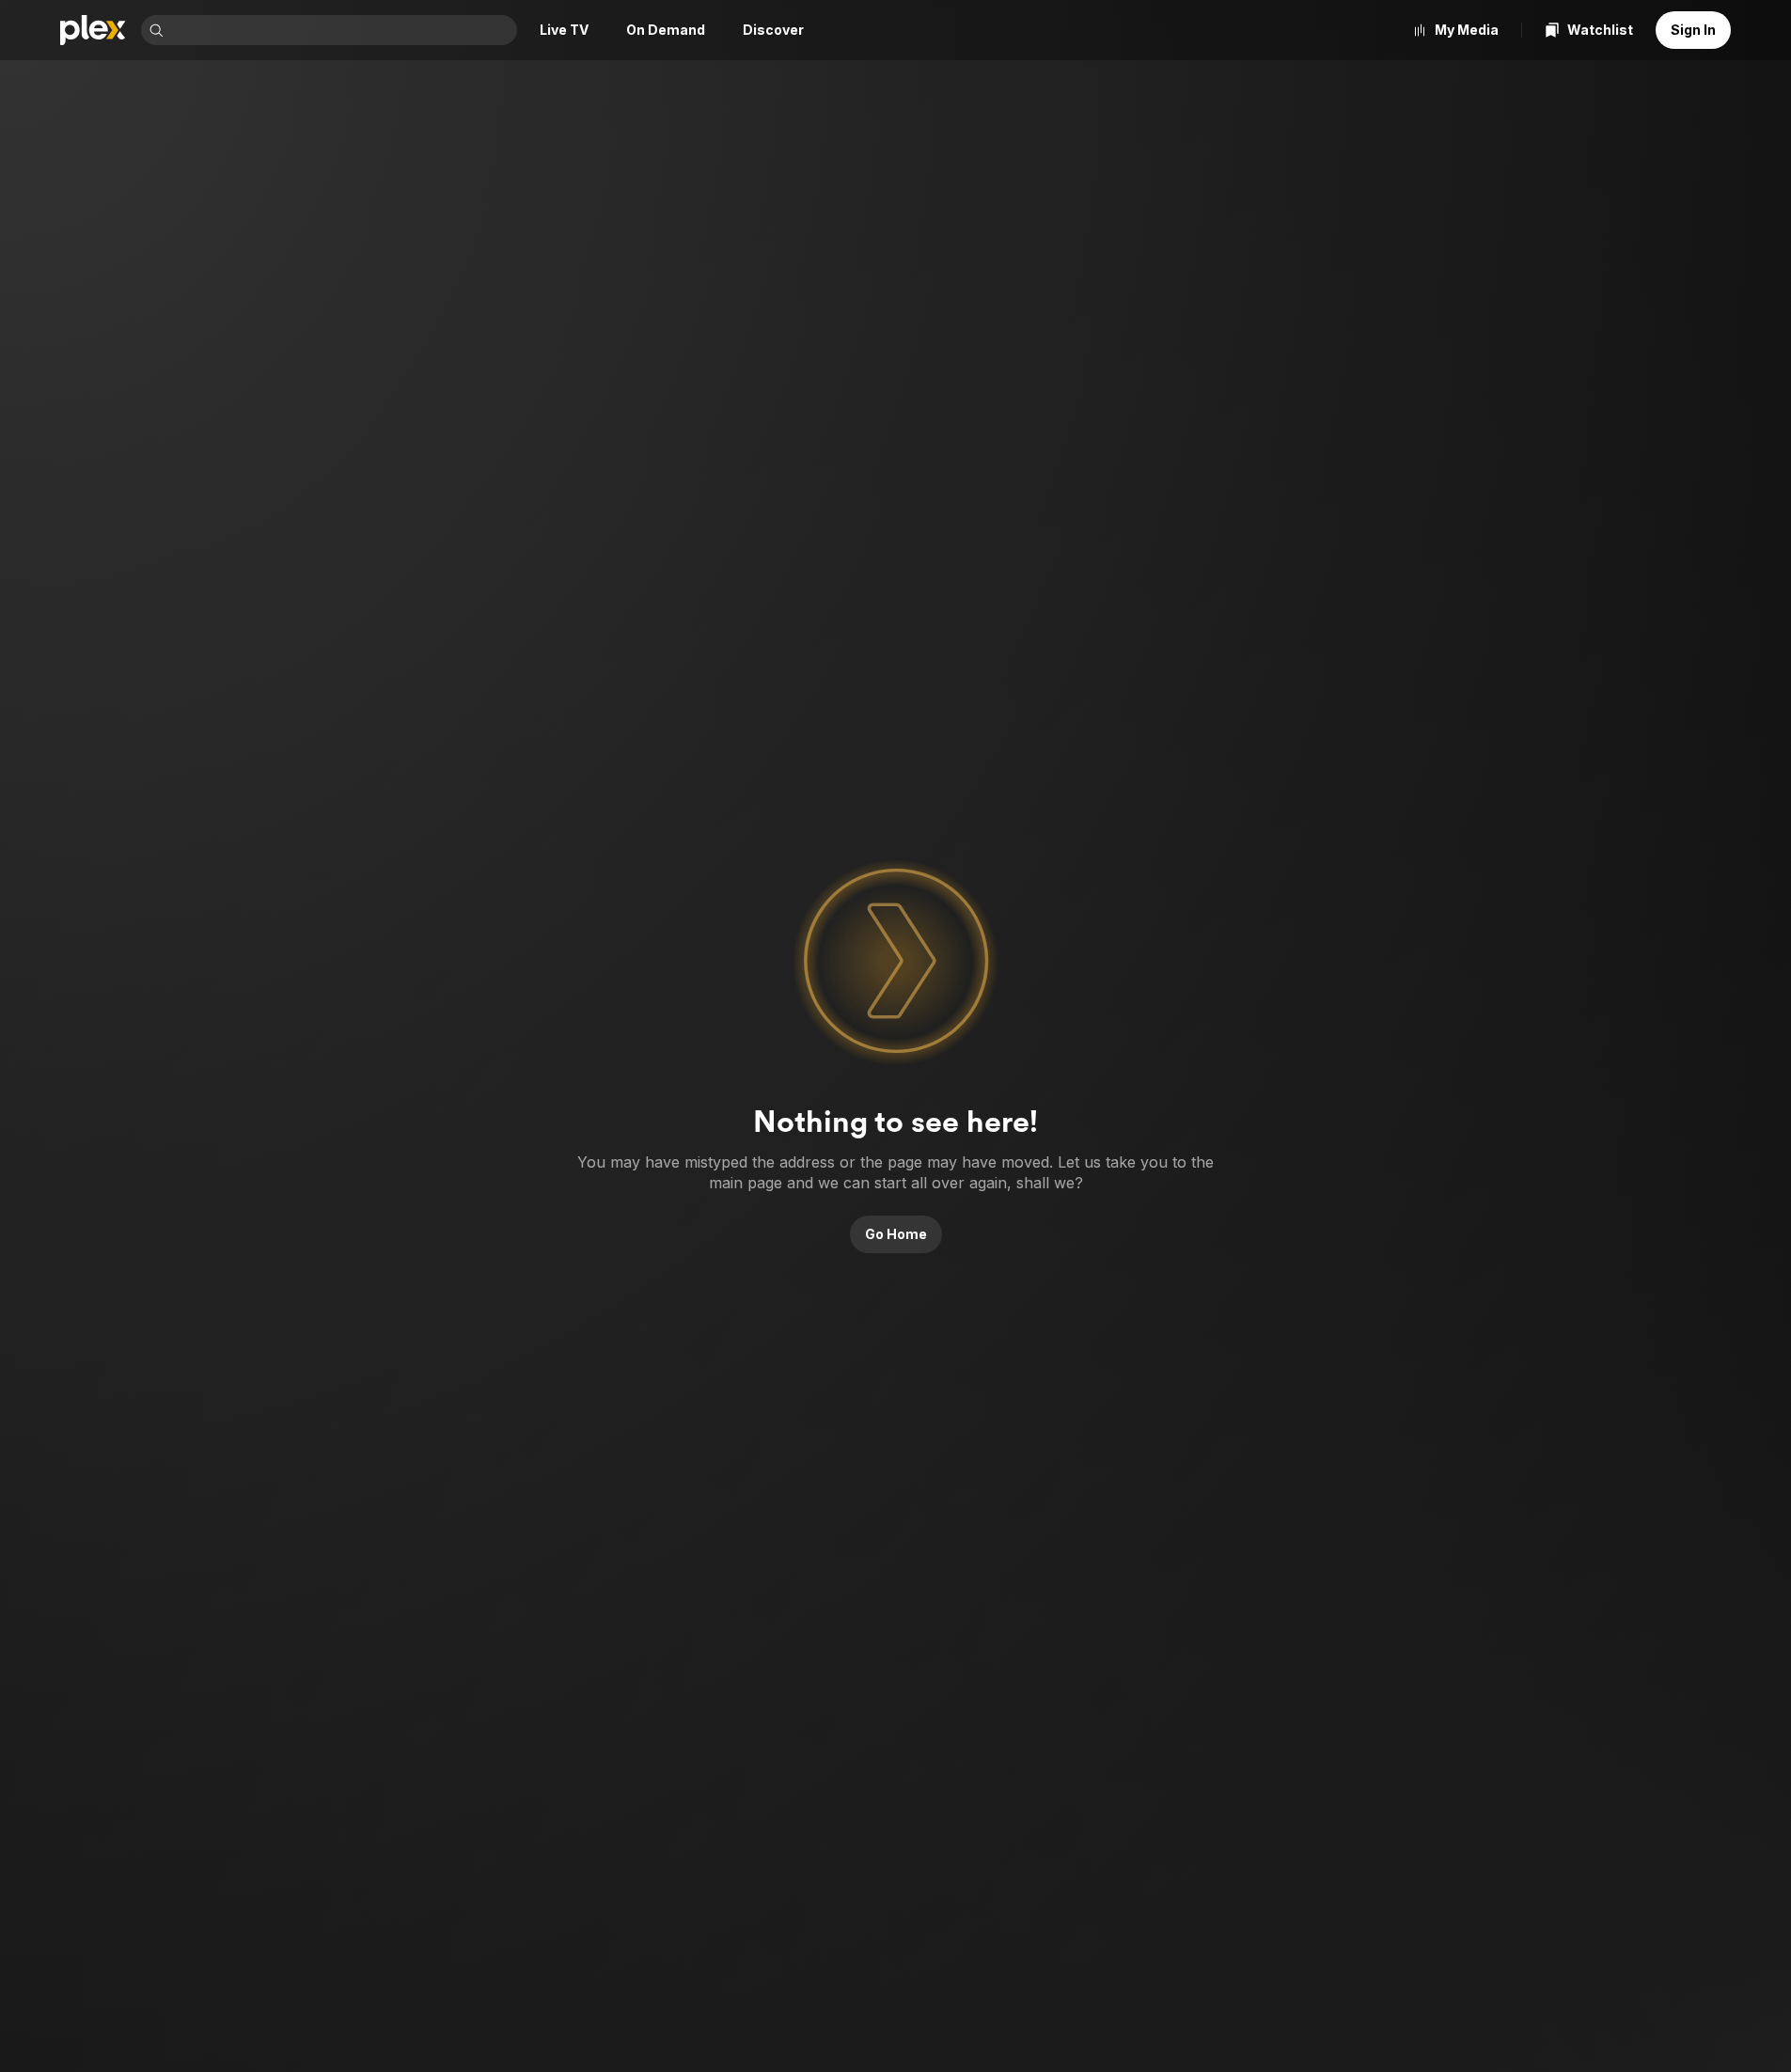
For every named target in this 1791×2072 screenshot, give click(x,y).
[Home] (93, 30)
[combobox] (342, 30)
